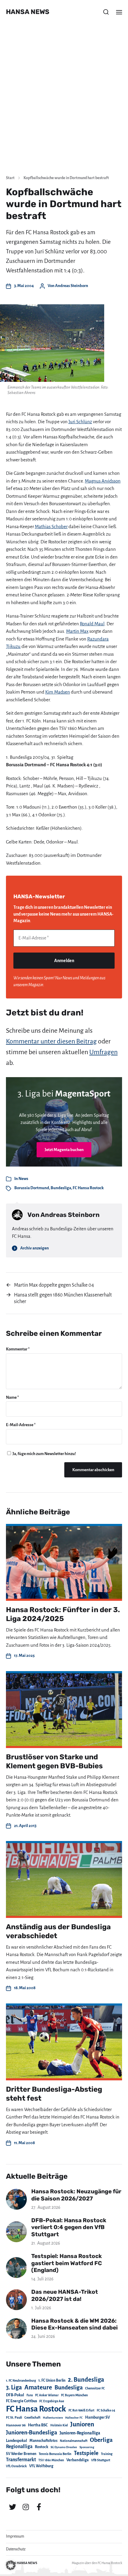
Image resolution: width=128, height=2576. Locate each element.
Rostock (42, 2447)
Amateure (38, 2387)
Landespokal (17, 2441)
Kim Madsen (58, 692)
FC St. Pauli (14, 2417)
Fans (30, 2395)
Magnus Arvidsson (103, 481)
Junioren (82, 2424)
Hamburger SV (97, 2417)
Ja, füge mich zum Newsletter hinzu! (44, 1454)
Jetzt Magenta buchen (64, 1150)
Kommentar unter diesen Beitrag (51, 1041)
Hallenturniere (53, 2418)
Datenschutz (16, 2549)
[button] (106, 12)
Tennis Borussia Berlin (55, 2454)
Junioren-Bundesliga (32, 2432)
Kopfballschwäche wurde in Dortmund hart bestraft (66, 178)
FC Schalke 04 (106, 2410)
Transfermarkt (21, 2460)
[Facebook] (39, 2507)
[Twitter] (13, 2507)
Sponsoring (87, 2447)
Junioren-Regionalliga (80, 2433)
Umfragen (103, 1052)
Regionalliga (19, 2446)
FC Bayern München (74, 2395)
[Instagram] (26, 2507)
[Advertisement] (64, 103)
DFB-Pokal (15, 2395)
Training (107, 2454)
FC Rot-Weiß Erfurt (81, 2410)
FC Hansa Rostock (88, 1188)
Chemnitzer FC (95, 2388)
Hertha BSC (38, 2425)
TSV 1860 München (51, 2460)
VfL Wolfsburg (41, 2466)
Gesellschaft (32, 2418)
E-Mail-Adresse (21, 1425)
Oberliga (101, 2440)
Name (13, 1397)
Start (10, 178)
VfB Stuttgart (101, 2460)
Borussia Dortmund (32, 1188)
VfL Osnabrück (16, 2466)
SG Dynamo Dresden (64, 2447)
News (23, 1179)
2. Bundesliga (86, 2380)
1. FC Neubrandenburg (21, 2381)
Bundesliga (61, 1188)
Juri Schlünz (80, 422)
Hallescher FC (74, 2418)
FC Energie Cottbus (21, 2401)
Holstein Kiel (59, 2425)
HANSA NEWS (28, 12)
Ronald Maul (92, 624)
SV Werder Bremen (21, 2454)
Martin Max (77, 631)
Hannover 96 (16, 2425)
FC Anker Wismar (47, 2395)
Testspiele (86, 2453)
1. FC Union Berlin (52, 2380)
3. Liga (14, 2387)
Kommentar (18, 1349)
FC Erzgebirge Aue (52, 2401)
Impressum (15, 2536)
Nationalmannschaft (74, 2441)
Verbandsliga (78, 2460)
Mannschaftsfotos (43, 2441)
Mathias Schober (51, 526)
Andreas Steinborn (72, 286)
